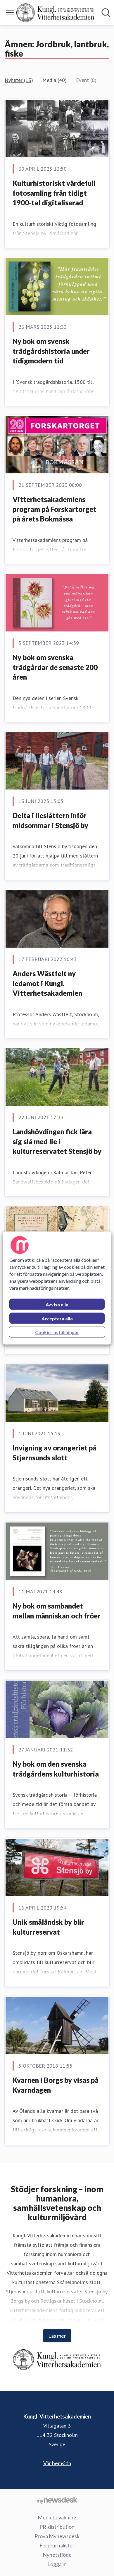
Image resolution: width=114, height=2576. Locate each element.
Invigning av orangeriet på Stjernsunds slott (55, 1453)
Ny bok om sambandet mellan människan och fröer (57, 1611)
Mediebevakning (57, 2517)
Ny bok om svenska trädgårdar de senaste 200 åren (55, 667)
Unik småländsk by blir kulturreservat (48, 1927)
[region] (57, 1288)
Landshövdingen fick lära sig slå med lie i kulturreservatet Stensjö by (57, 1141)
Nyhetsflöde (57, 2555)
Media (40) (55, 80)
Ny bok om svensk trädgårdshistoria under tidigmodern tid (51, 351)
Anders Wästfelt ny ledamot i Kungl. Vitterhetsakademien (47, 983)
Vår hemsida (57, 2463)
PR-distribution (57, 2527)
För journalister (57, 2545)
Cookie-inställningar (57, 1332)
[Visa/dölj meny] (10, 13)
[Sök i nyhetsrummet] (106, 13)
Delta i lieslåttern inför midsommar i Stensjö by (50, 820)
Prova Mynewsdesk (57, 2536)
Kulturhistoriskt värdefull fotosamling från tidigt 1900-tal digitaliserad (54, 193)
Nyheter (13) (19, 80)
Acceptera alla (57, 1318)
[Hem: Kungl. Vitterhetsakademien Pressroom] (55, 13)
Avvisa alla (57, 1304)
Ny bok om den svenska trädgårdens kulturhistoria (56, 1769)
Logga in (57, 2564)
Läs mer (57, 2336)
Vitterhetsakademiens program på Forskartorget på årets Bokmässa (55, 509)
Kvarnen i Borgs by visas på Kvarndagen (56, 2085)
